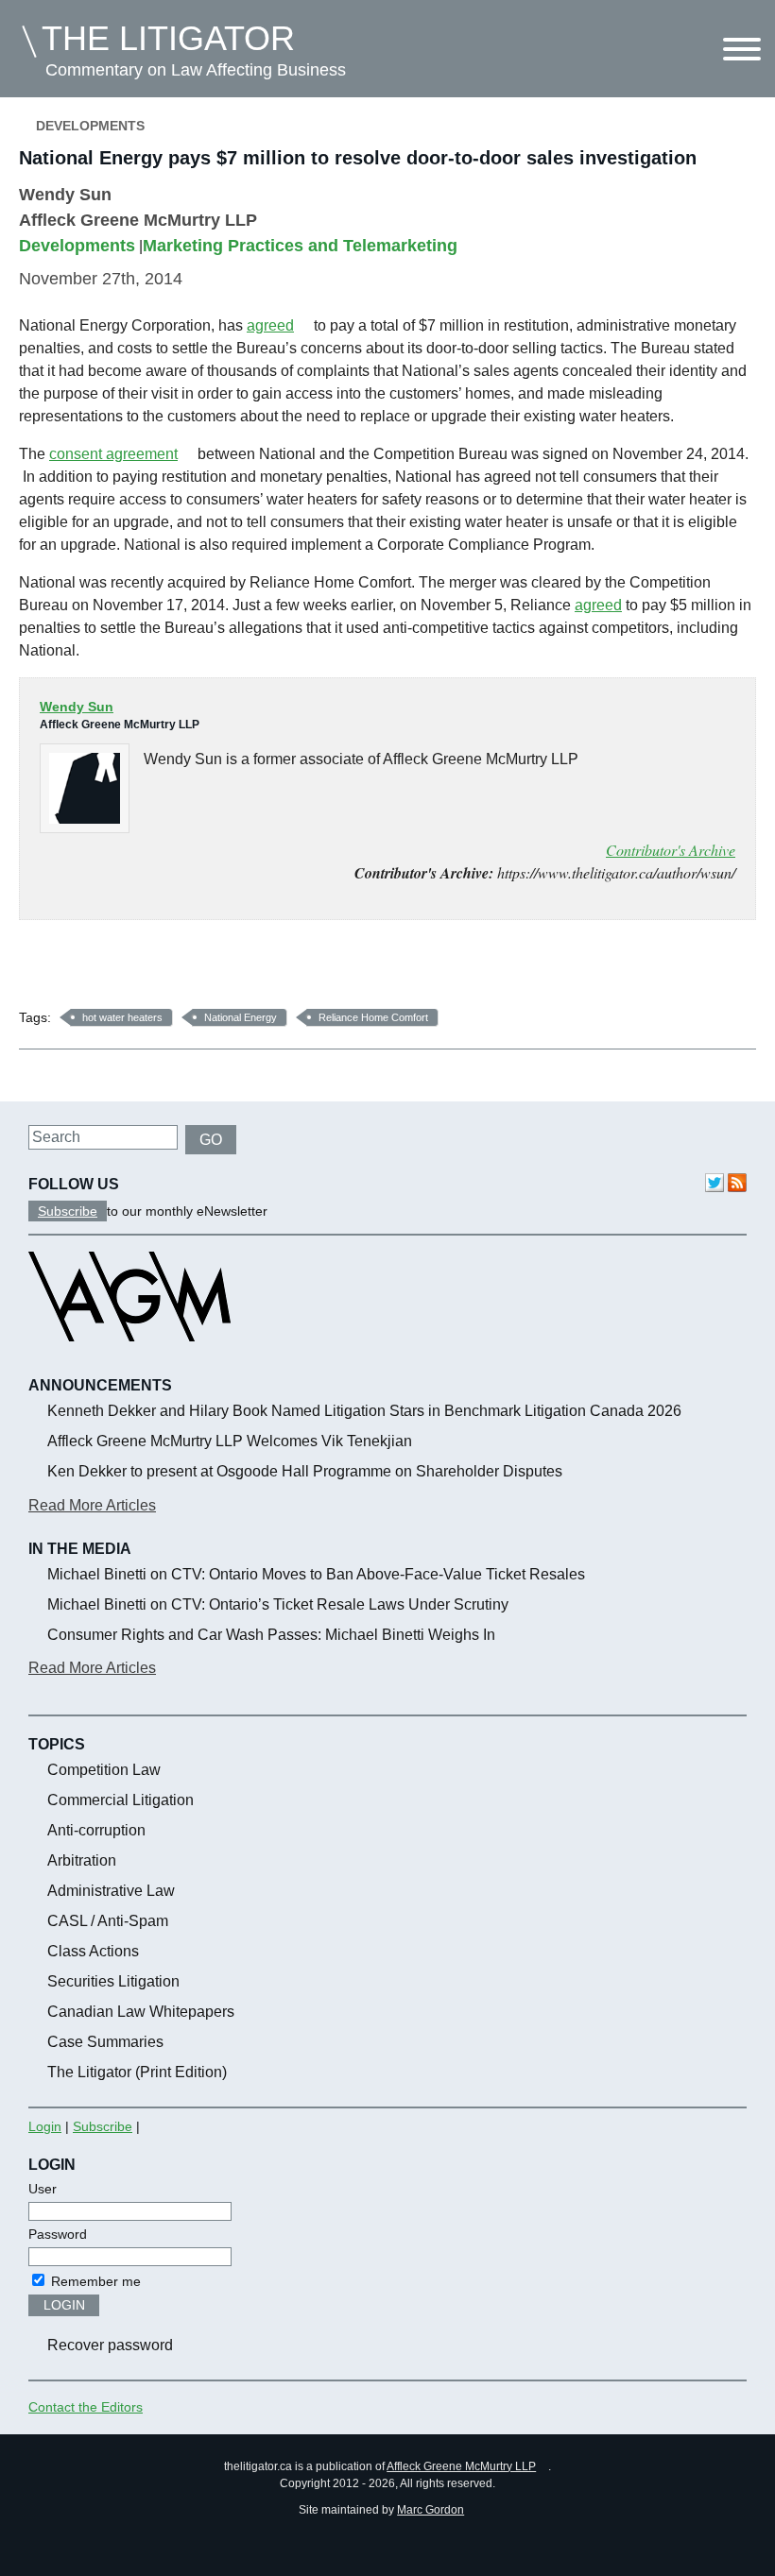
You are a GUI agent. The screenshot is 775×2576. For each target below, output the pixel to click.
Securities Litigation (113, 1981)
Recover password (110, 2345)
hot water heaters (122, 1017)
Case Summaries (105, 2042)
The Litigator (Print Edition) (137, 2072)
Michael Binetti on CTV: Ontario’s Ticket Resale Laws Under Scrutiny (278, 1604)
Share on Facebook (40, 971)
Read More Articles (92, 1505)
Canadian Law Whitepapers (141, 2012)
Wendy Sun (65, 195)
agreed (270, 325)
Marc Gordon (431, 2510)
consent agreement (113, 454)
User (43, 2189)
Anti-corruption (96, 1830)
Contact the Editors (86, 2407)
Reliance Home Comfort (373, 1017)
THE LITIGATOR (168, 38)
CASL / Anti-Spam (108, 1921)
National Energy (241, 1017)
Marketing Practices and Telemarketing (300, 246)
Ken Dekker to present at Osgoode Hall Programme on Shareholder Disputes (305, 1471)
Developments (90, 126)
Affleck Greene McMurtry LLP (461, 2466)
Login (45, 2126)
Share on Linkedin (140, 971)
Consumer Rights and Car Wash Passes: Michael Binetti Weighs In (271, 1635)
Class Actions (93, 1951)
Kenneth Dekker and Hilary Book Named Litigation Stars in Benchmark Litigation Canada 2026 (364, 1411)
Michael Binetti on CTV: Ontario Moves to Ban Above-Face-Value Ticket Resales (316, 1574)
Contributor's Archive (671, 850)
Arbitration (82, 1860)
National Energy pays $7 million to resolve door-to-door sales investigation (358, 158)
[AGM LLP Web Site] (129, 1358)
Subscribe (68, 1211)
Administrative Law (111, 1891)
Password (58, 2234)
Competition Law (104, 1770)
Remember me (94, 2281)
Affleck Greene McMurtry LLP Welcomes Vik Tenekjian (230, 1441)
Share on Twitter (90, 971)
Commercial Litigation (121, 1800)
